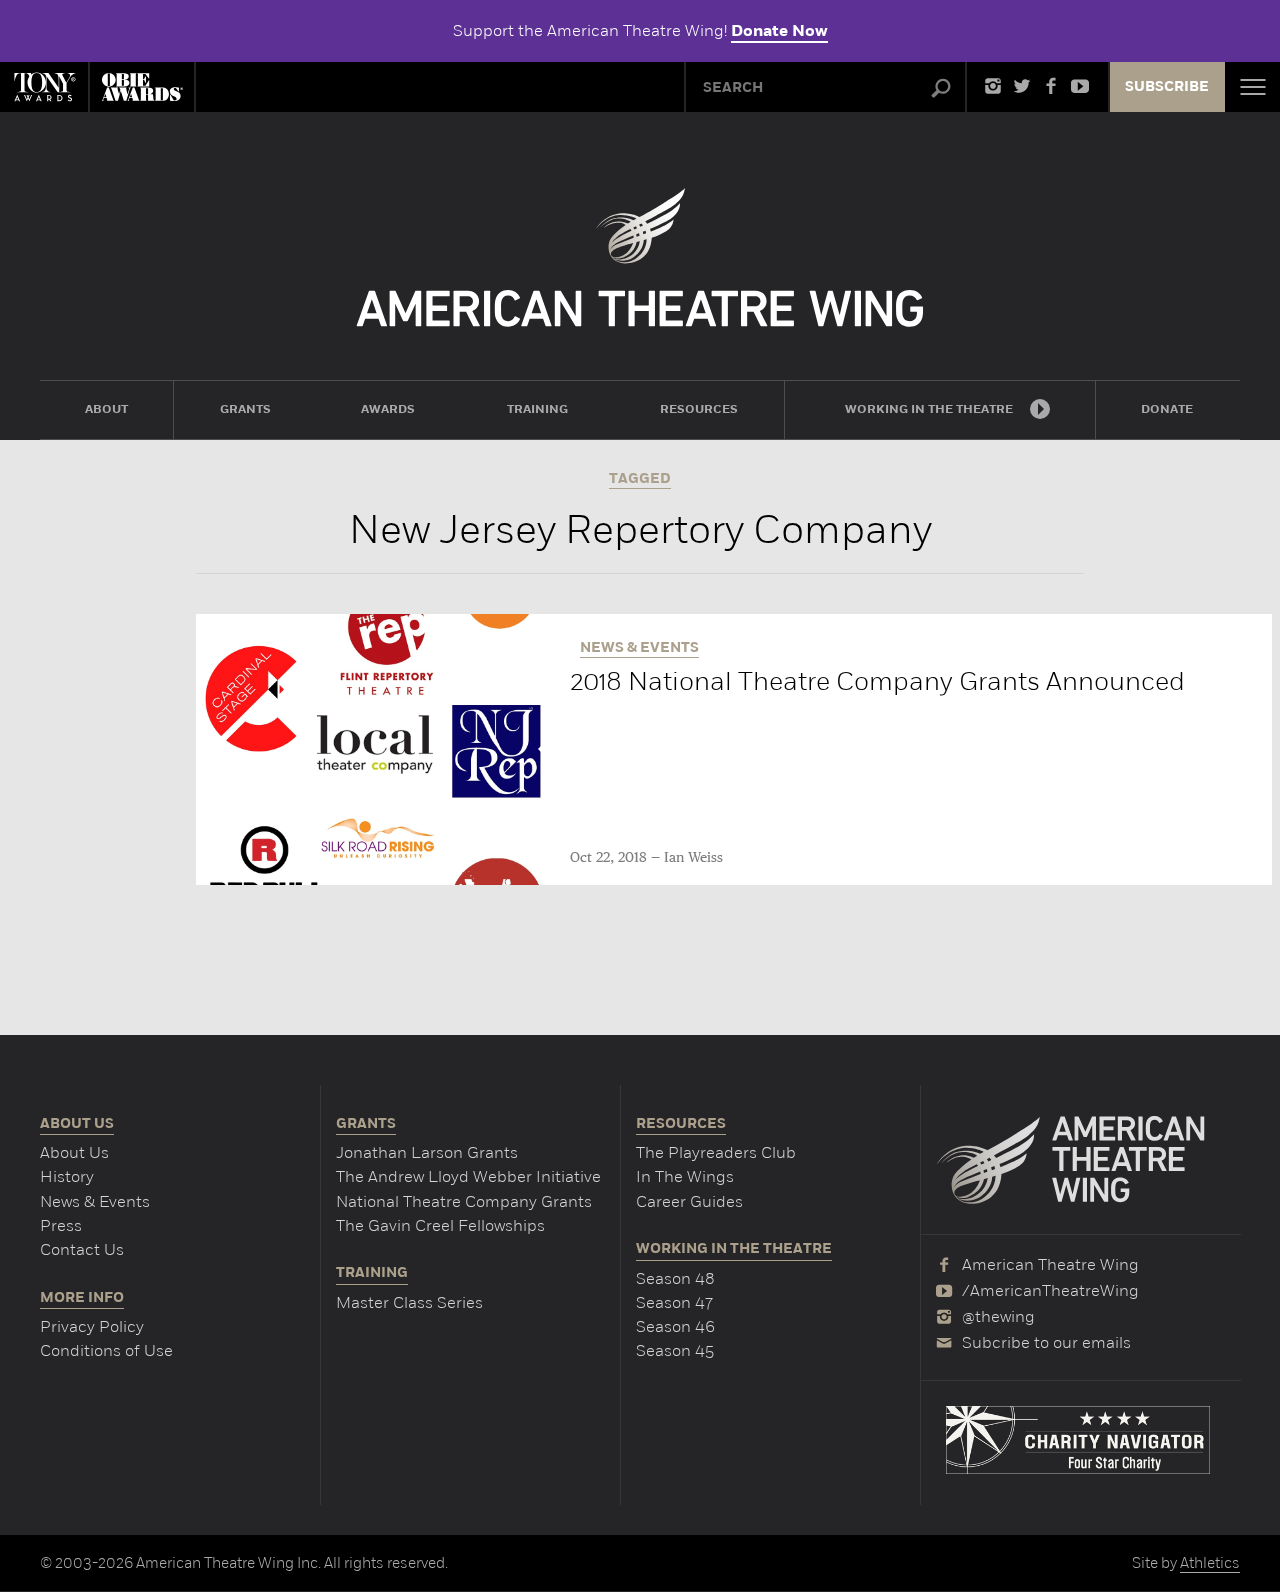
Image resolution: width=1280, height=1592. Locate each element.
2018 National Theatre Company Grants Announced (877, 681)
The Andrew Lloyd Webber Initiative (468, 1176)
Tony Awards (44, 87)
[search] (941, 89)
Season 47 (674, 1302)
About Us (74, 1152)
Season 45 (675, 1350)
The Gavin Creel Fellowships (440, 1225)
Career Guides (689, 1201)
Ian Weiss (693, 858)
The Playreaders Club (716, 1152)
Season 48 (675, 1278)
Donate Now (779, 31)
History (67, 1176)
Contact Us (82, 1249)
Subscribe (1167, 87)
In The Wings (685, 1176)
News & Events (95, 1201)
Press (61, 1225)
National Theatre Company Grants (464, 1201)
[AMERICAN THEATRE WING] (640, 257)
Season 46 (675, 1326)
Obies (142, 87)
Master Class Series (409, 1302)
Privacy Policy (92, 1326)
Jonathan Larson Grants (427, 1152)
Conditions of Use (106, 1350)
